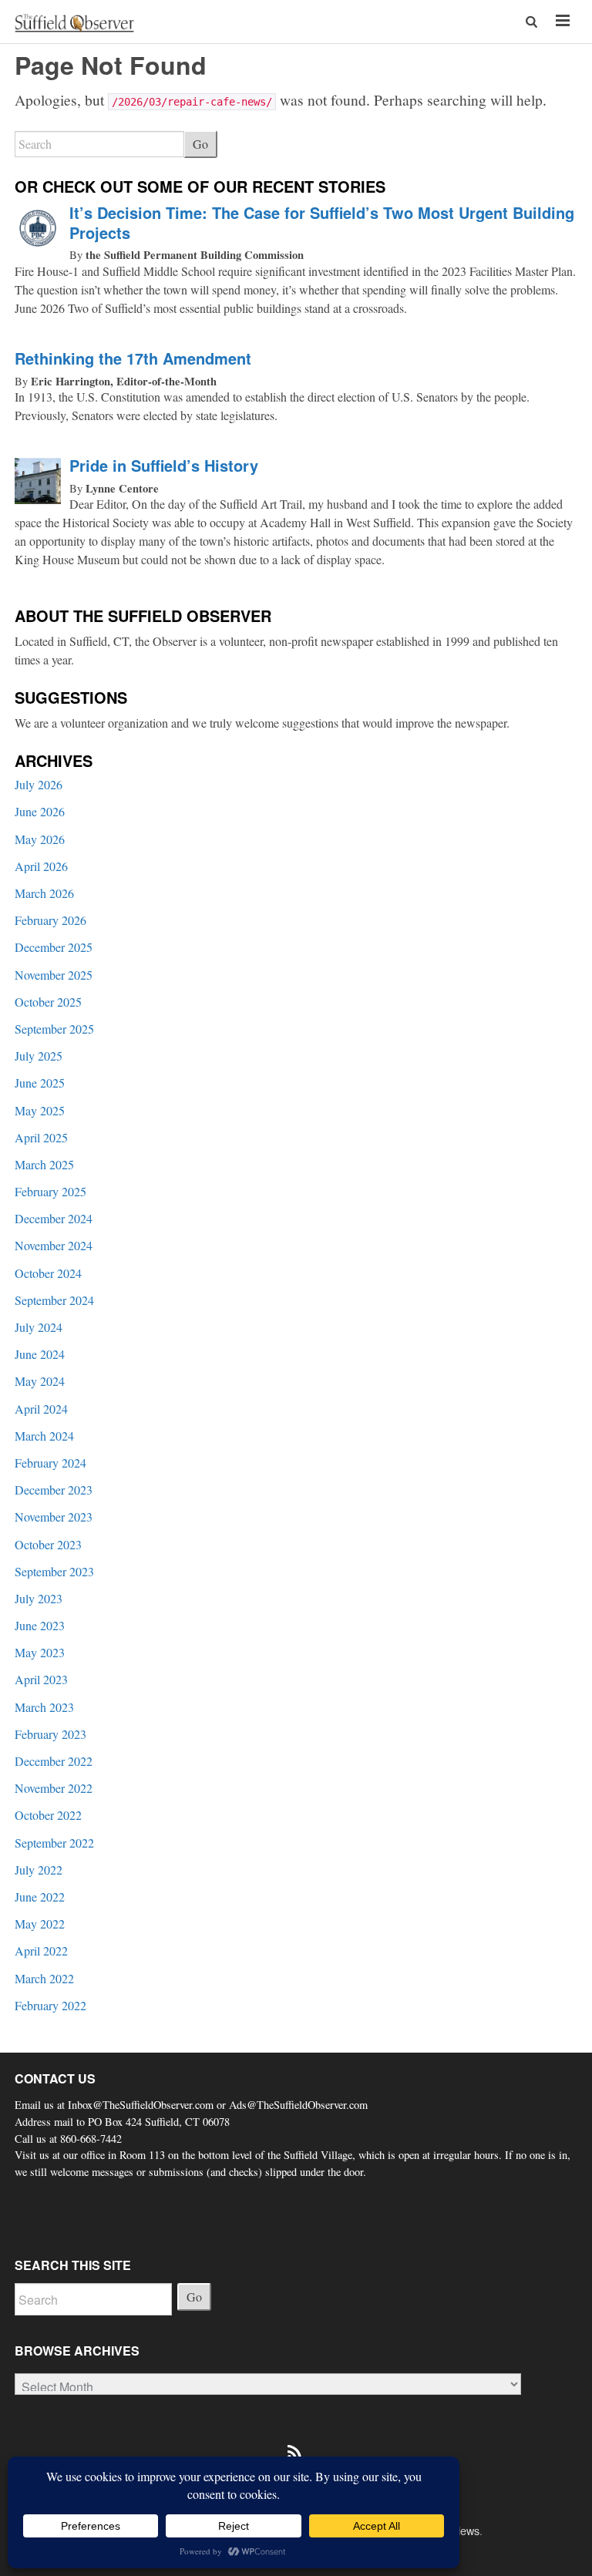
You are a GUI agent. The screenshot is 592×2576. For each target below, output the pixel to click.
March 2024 (44, 1436)
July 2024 (39, 1327)
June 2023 (40, 1625)
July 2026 (39, 784)
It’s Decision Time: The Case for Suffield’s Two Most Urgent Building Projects (322, 222)
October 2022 (48, 1815)
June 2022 (40, 1897)
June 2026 (40, 811)
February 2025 (50, 1191)
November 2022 (54, 1788)
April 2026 (41, 866)
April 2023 (41, 1679)
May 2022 (40, 1924)
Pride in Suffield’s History (164, 465)
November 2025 (54, 975)
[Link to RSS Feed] (296, 2444)
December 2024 (54, 1218)
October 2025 (48, 1002)
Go (200, 144)
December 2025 (54, 947)
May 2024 (40, 1381)
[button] (533, 21)
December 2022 (54, 1761)
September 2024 (54, 1300)
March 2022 (44, 1978)
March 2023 (44, 1707)
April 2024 (41, 1409)
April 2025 (41, 1137)
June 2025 (40, 1083)
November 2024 (54, 1245)
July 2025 (39, 1056)
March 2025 (44, 1164)
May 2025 (40, 1110)
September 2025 (54, 1029)
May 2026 (40, 839)
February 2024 (50, 1463)
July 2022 (39, 1870)
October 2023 (48, 1544)
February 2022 (50, 2005)
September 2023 (54, 1571)
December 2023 (54, 1490)
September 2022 (54, 1843)
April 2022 (41, 1950)
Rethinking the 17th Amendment (133, 358)
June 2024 (40, 1354)
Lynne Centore (122, 488)
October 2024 (48, 1273)
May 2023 (40, 1652)
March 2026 (44, 893)
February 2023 (50, 1734)
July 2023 (39, 1598)
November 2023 (54, 1517)
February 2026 (50, 920)
